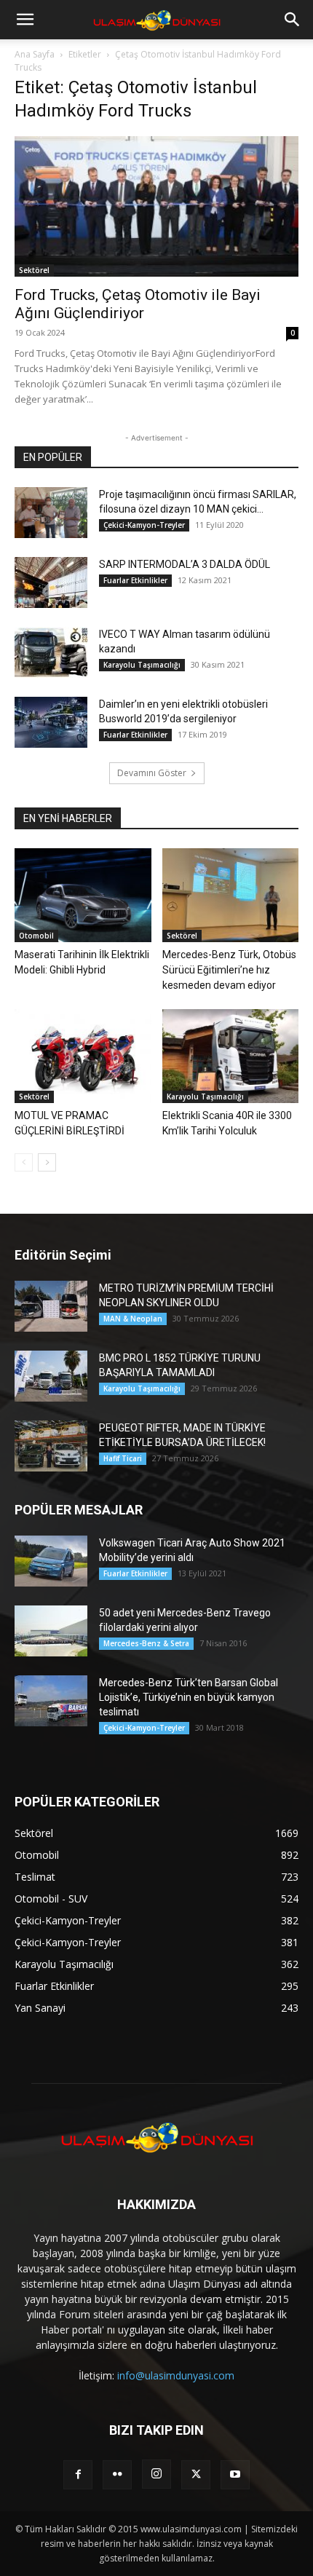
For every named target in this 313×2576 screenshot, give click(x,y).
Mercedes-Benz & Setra (146, 1643)
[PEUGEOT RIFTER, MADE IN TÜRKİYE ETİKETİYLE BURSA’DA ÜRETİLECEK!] (51, 1446)
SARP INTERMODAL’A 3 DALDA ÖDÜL (185, 564)
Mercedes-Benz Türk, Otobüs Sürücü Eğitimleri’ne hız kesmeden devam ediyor (229, 970)
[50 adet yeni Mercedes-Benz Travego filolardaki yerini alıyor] (51, 1631)
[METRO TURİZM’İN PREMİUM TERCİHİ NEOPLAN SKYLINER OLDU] (51, 1306)
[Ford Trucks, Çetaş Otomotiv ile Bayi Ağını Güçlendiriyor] (156, 206)
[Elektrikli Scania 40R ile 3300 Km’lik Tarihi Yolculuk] (231, 1056)
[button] (25, 20)
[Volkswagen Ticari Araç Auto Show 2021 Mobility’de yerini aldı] (51, 1561)
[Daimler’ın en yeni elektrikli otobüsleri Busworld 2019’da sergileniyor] (51, 722)
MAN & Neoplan (133, 1319)
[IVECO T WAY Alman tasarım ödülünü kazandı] (51, 652)
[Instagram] (156, 2474)
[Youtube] (235, 2475)
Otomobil (36, 936)
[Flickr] (117, 2475)
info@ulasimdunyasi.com (176, 2375)
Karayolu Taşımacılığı (142, 665)
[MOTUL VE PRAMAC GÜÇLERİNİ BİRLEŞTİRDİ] (83, 1056)
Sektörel (34, 270)
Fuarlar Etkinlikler (135, 580)
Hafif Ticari (123, 1458)
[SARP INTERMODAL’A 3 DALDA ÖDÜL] (51, 582)
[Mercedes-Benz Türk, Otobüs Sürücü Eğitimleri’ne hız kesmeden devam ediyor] (231, 895)
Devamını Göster (152, 773)
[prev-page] (24, 1162)
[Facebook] (78, 2475)
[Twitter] (196, 2475)
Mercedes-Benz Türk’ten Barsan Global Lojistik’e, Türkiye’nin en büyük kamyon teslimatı (189, 1697)
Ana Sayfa (35, 54)
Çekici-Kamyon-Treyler (144, 525)
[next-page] (47, 1162)
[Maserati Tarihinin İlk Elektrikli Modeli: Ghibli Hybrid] (83, 895)
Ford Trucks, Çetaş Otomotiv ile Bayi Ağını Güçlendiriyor (138, 304)
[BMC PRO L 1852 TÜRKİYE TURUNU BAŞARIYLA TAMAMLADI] (51, 1376)
